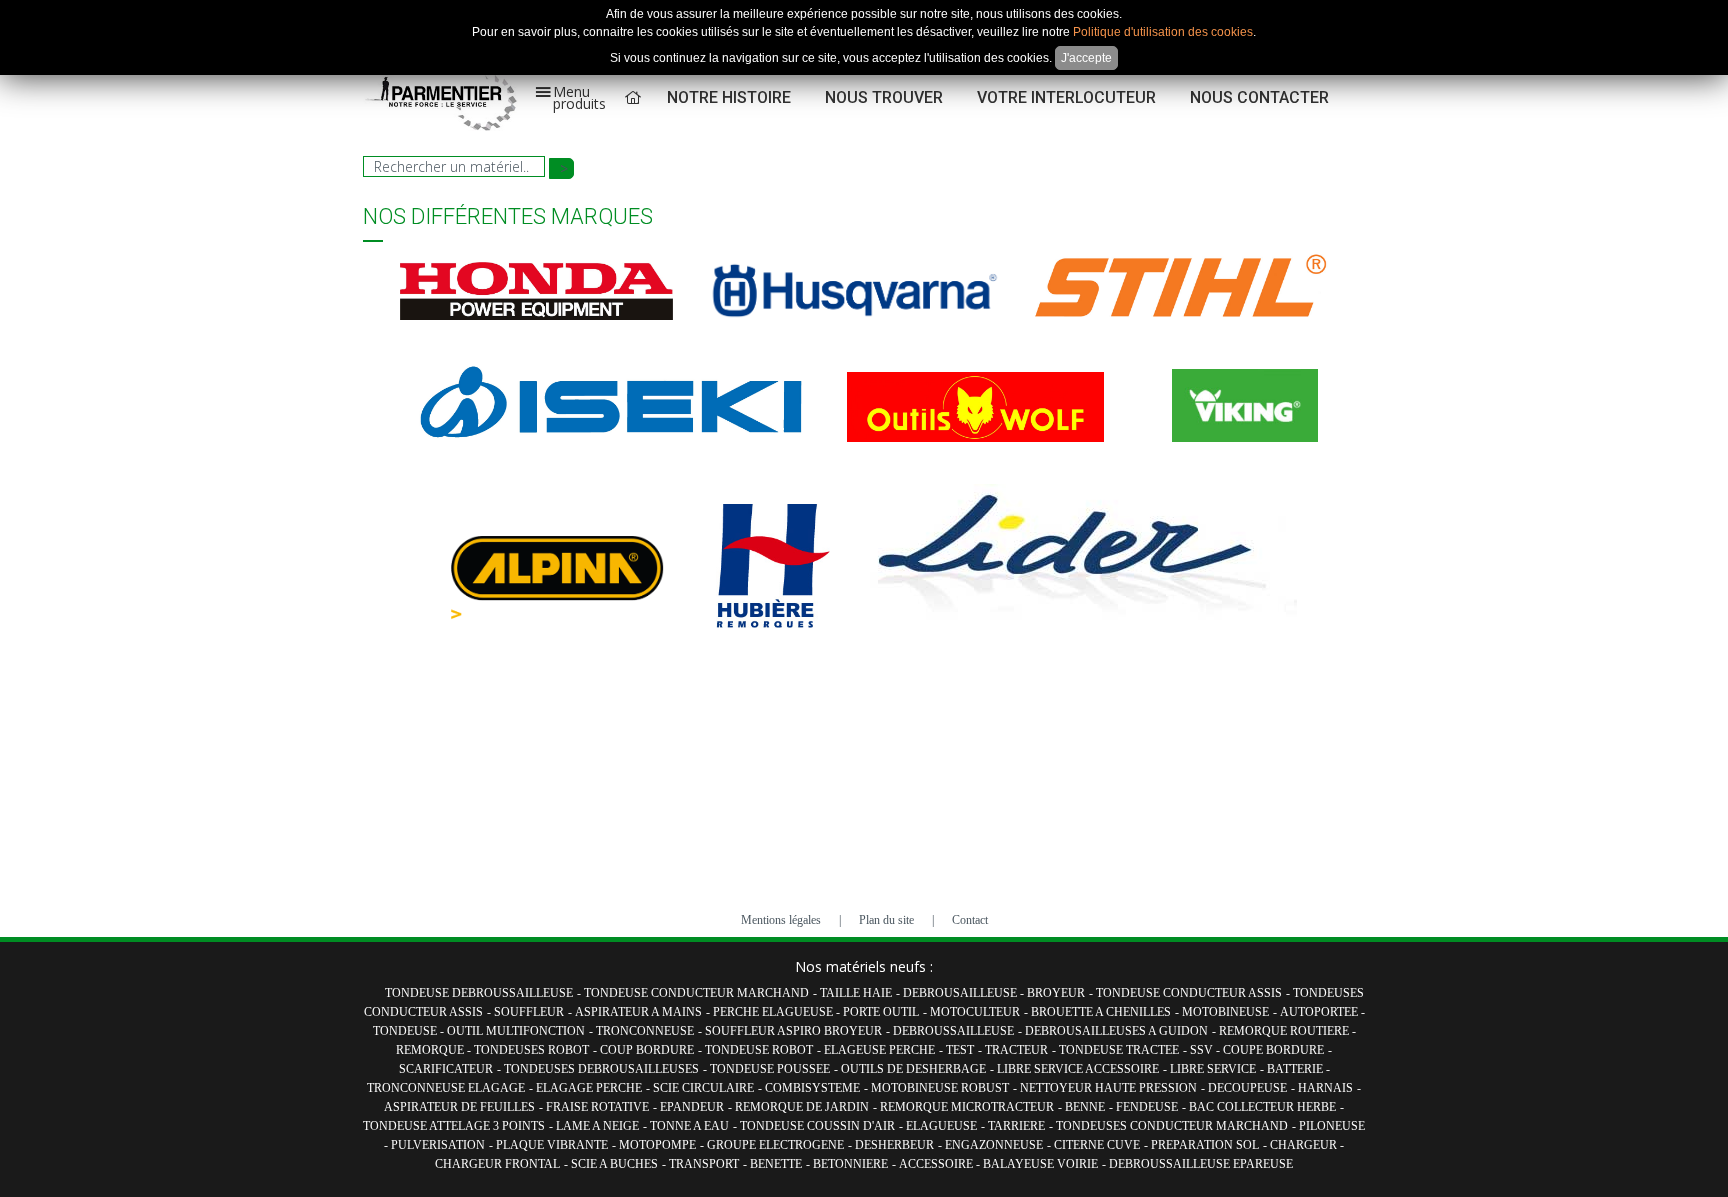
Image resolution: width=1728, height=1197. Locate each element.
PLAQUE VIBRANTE (552, 1145)
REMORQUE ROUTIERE (1285, 1031)
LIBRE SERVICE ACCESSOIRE (1078, 1069)
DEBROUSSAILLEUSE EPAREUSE (1201, 1164)
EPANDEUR (692, 1107)
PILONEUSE (1332, 1126)
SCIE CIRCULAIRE (703, 1088)
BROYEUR (1056, 993)
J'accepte (1086, 58)
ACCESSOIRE (937, 1164)
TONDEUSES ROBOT (531, 1050)
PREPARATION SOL (1205, 1145)
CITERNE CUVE (1097, 1145)
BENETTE (776, 1164)
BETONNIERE (850, 1164)
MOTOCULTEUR (975, 1012)
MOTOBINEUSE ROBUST (940, 1088)
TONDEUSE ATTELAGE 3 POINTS (454, 1126)
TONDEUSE (406, 1031)
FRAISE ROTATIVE (597, 1107)
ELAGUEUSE (941, 1126)
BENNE (1085, 1107)
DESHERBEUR (894, 1145)
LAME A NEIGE (597, 1126)
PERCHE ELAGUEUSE (774, 1012)
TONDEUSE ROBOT (759, 1050)
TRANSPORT (704, 1164)
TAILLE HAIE (856, 993)
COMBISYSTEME (812, 1088)
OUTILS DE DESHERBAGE (913, 1069)
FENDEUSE (1147, 1107)
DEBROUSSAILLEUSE (953, 1031)
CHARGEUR (1305, 1145)
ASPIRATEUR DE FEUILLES (459, 1107)
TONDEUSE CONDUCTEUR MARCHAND (696, 993)
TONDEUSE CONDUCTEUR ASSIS (1189, 993)
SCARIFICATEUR (446, 1069)
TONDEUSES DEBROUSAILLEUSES (601, 1069)
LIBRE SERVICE (1213, 1069)
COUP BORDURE (647, 1050)
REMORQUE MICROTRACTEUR (967, 1107)
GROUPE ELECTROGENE (775, 1145)
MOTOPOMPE (657, 1145)
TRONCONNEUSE (645, 1031)
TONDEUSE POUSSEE (770, 1069)
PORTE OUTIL (881, 1012)
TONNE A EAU (689, 1126)
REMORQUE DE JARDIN (802, 1107)
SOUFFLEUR (529, 1012)
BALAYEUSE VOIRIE (1040, 1164)
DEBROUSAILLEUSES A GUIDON (1116, 1031)
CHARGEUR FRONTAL (497, 1164)
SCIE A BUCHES (614, 1164)
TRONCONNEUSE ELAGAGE (446, 1088)
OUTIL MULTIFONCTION (516, 1031)
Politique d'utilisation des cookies (1163, 32)
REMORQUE (431, 1050)
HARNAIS (1325, 1088)
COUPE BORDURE (1273, 1050)
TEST (960, 1050)
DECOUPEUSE (1247, 1088)
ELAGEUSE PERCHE (879, 1050)
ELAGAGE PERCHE (589, 1088)
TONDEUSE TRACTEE (1119, 1050)
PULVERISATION (438, 1145)
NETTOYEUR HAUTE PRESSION (1108, 1088)
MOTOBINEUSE (1225, 1012)
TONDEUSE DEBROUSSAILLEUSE (479, 993)
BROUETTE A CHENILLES (1101, 1012)
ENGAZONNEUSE (994, 1145)
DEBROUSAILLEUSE (961, 993)
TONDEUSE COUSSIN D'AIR (817, 1126)
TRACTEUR (1016, 1050)
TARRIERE (1016, 1126)
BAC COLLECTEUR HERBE (1262, 1107)
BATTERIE (1296, 1069)
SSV (1203, 1050)
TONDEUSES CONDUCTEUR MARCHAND (1172, 1126)
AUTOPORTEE (1320, 1012)
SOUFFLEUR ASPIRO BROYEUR (793, 1031)
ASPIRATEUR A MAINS (638, 1012)
